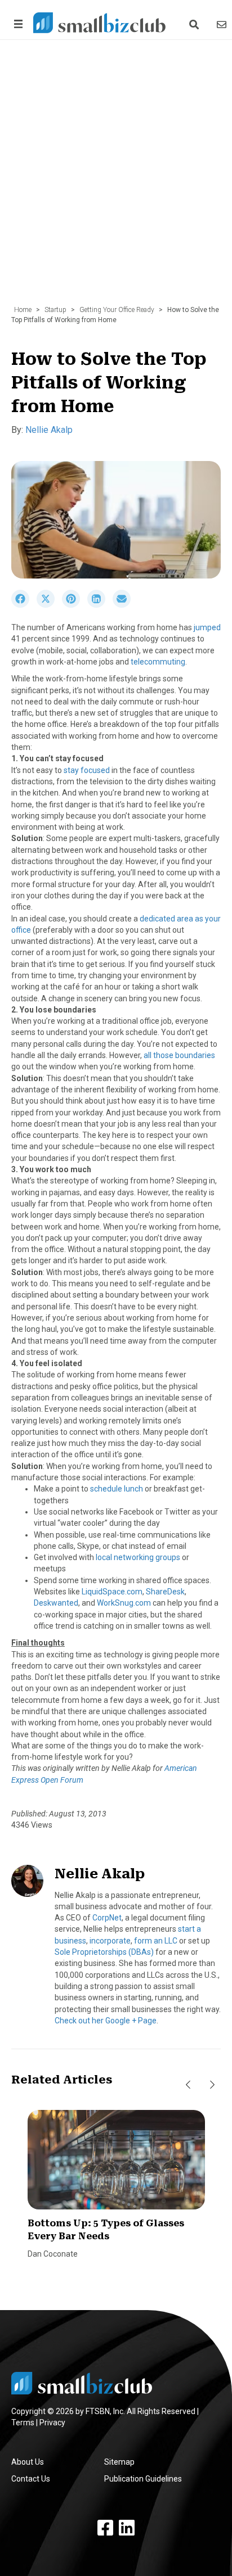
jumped (207, 627)
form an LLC (156, 1941)
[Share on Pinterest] (75, 605)
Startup (55, 310)
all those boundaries (179, 1055)
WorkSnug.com (124, 1603)
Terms (23, 2423)
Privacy (52, 2423)
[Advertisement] (116, 178)
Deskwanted (56, 1603)
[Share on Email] (124, 605)
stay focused (87, 770)
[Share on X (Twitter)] (49, 605)
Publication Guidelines (143, 2479)
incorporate (110, 1941)
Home (23, 310)
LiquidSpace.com (112, 1592)
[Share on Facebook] (24, 605)
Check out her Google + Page (106, 2021)
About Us (28, 2462)
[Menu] (16, 24)
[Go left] (188, 2085)
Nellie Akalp (49, 430)
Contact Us (31, 2479)
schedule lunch (117, 1489)
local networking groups (138, 1557)
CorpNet (107, 1918)
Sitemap (119, 2462)
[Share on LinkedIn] (100, 605)
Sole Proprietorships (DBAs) (104, 1952)
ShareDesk (165, 1592)
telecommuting (158, 662)
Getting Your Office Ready (117, 310)
